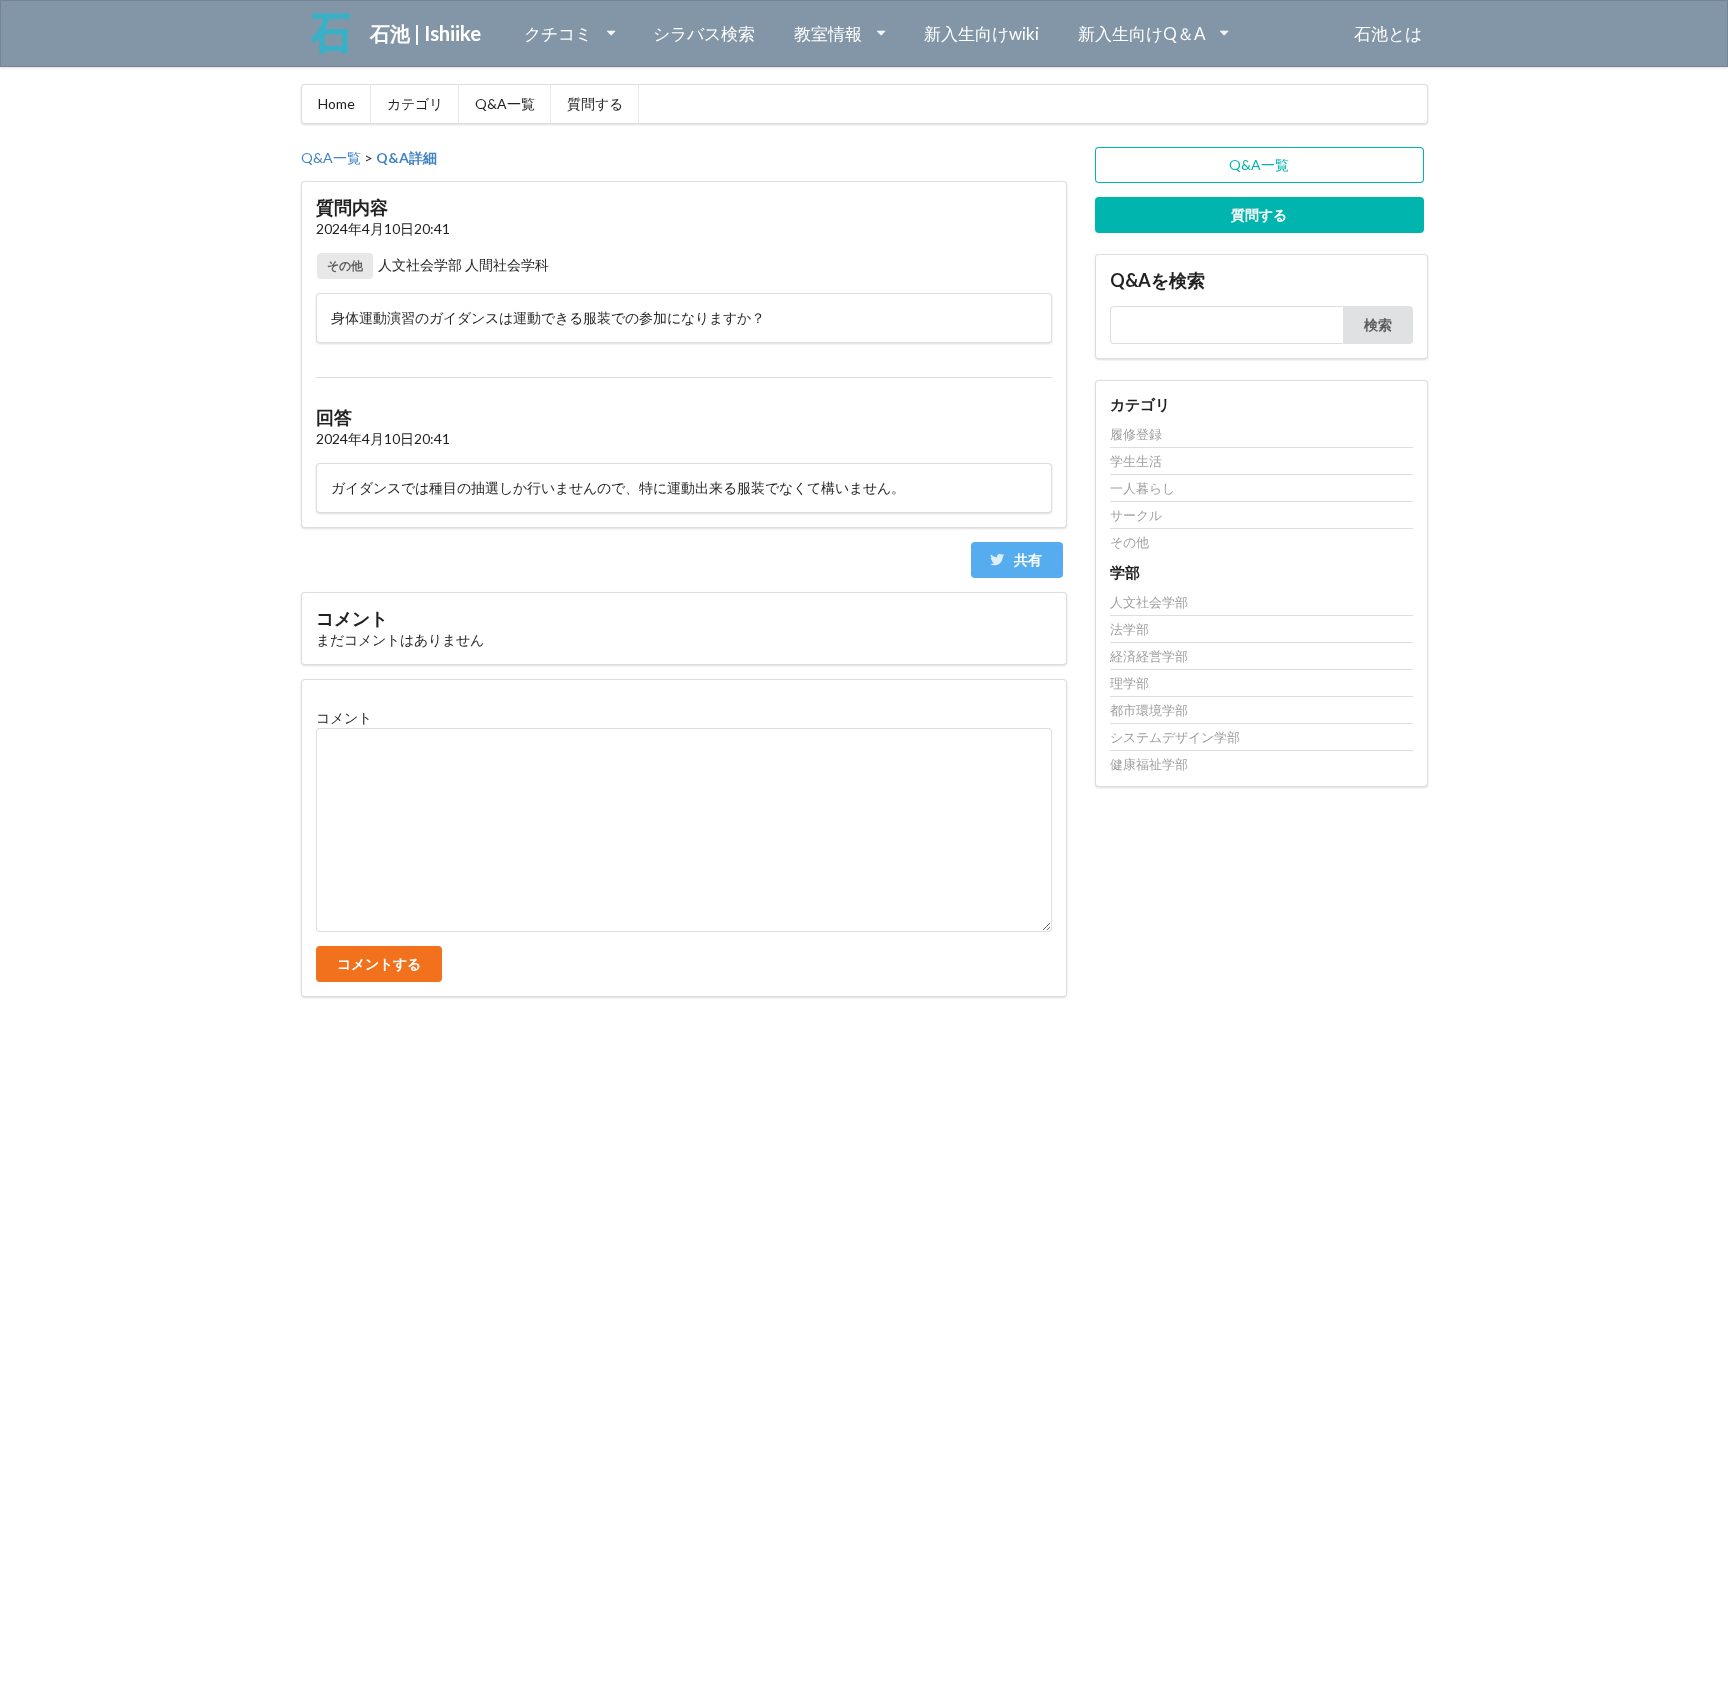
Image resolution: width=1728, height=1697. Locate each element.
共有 (1026, 559)
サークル (1136, 515)
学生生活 (1136, 461)
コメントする (379, 963)
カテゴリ (415, 103)
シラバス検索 (704, 33)
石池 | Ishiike (415, 33)
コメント (344, 717)
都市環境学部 (1149, 710)
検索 (1378, 324)
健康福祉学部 (1149, 763)
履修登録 (1136, 434)
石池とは (1388, 33)
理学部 (1129, 683)
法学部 (1129, 629)
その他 (1129, 541)
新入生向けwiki (981, 33)
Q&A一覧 (505, 103)
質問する (595, 103)
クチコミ (558, 33)
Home (336, 103)
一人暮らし (1142, 488)
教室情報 (828, 33)
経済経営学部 (1149, 656)
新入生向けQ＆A (1142, 33)
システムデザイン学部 (1175, 737)
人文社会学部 (1149, 602)
